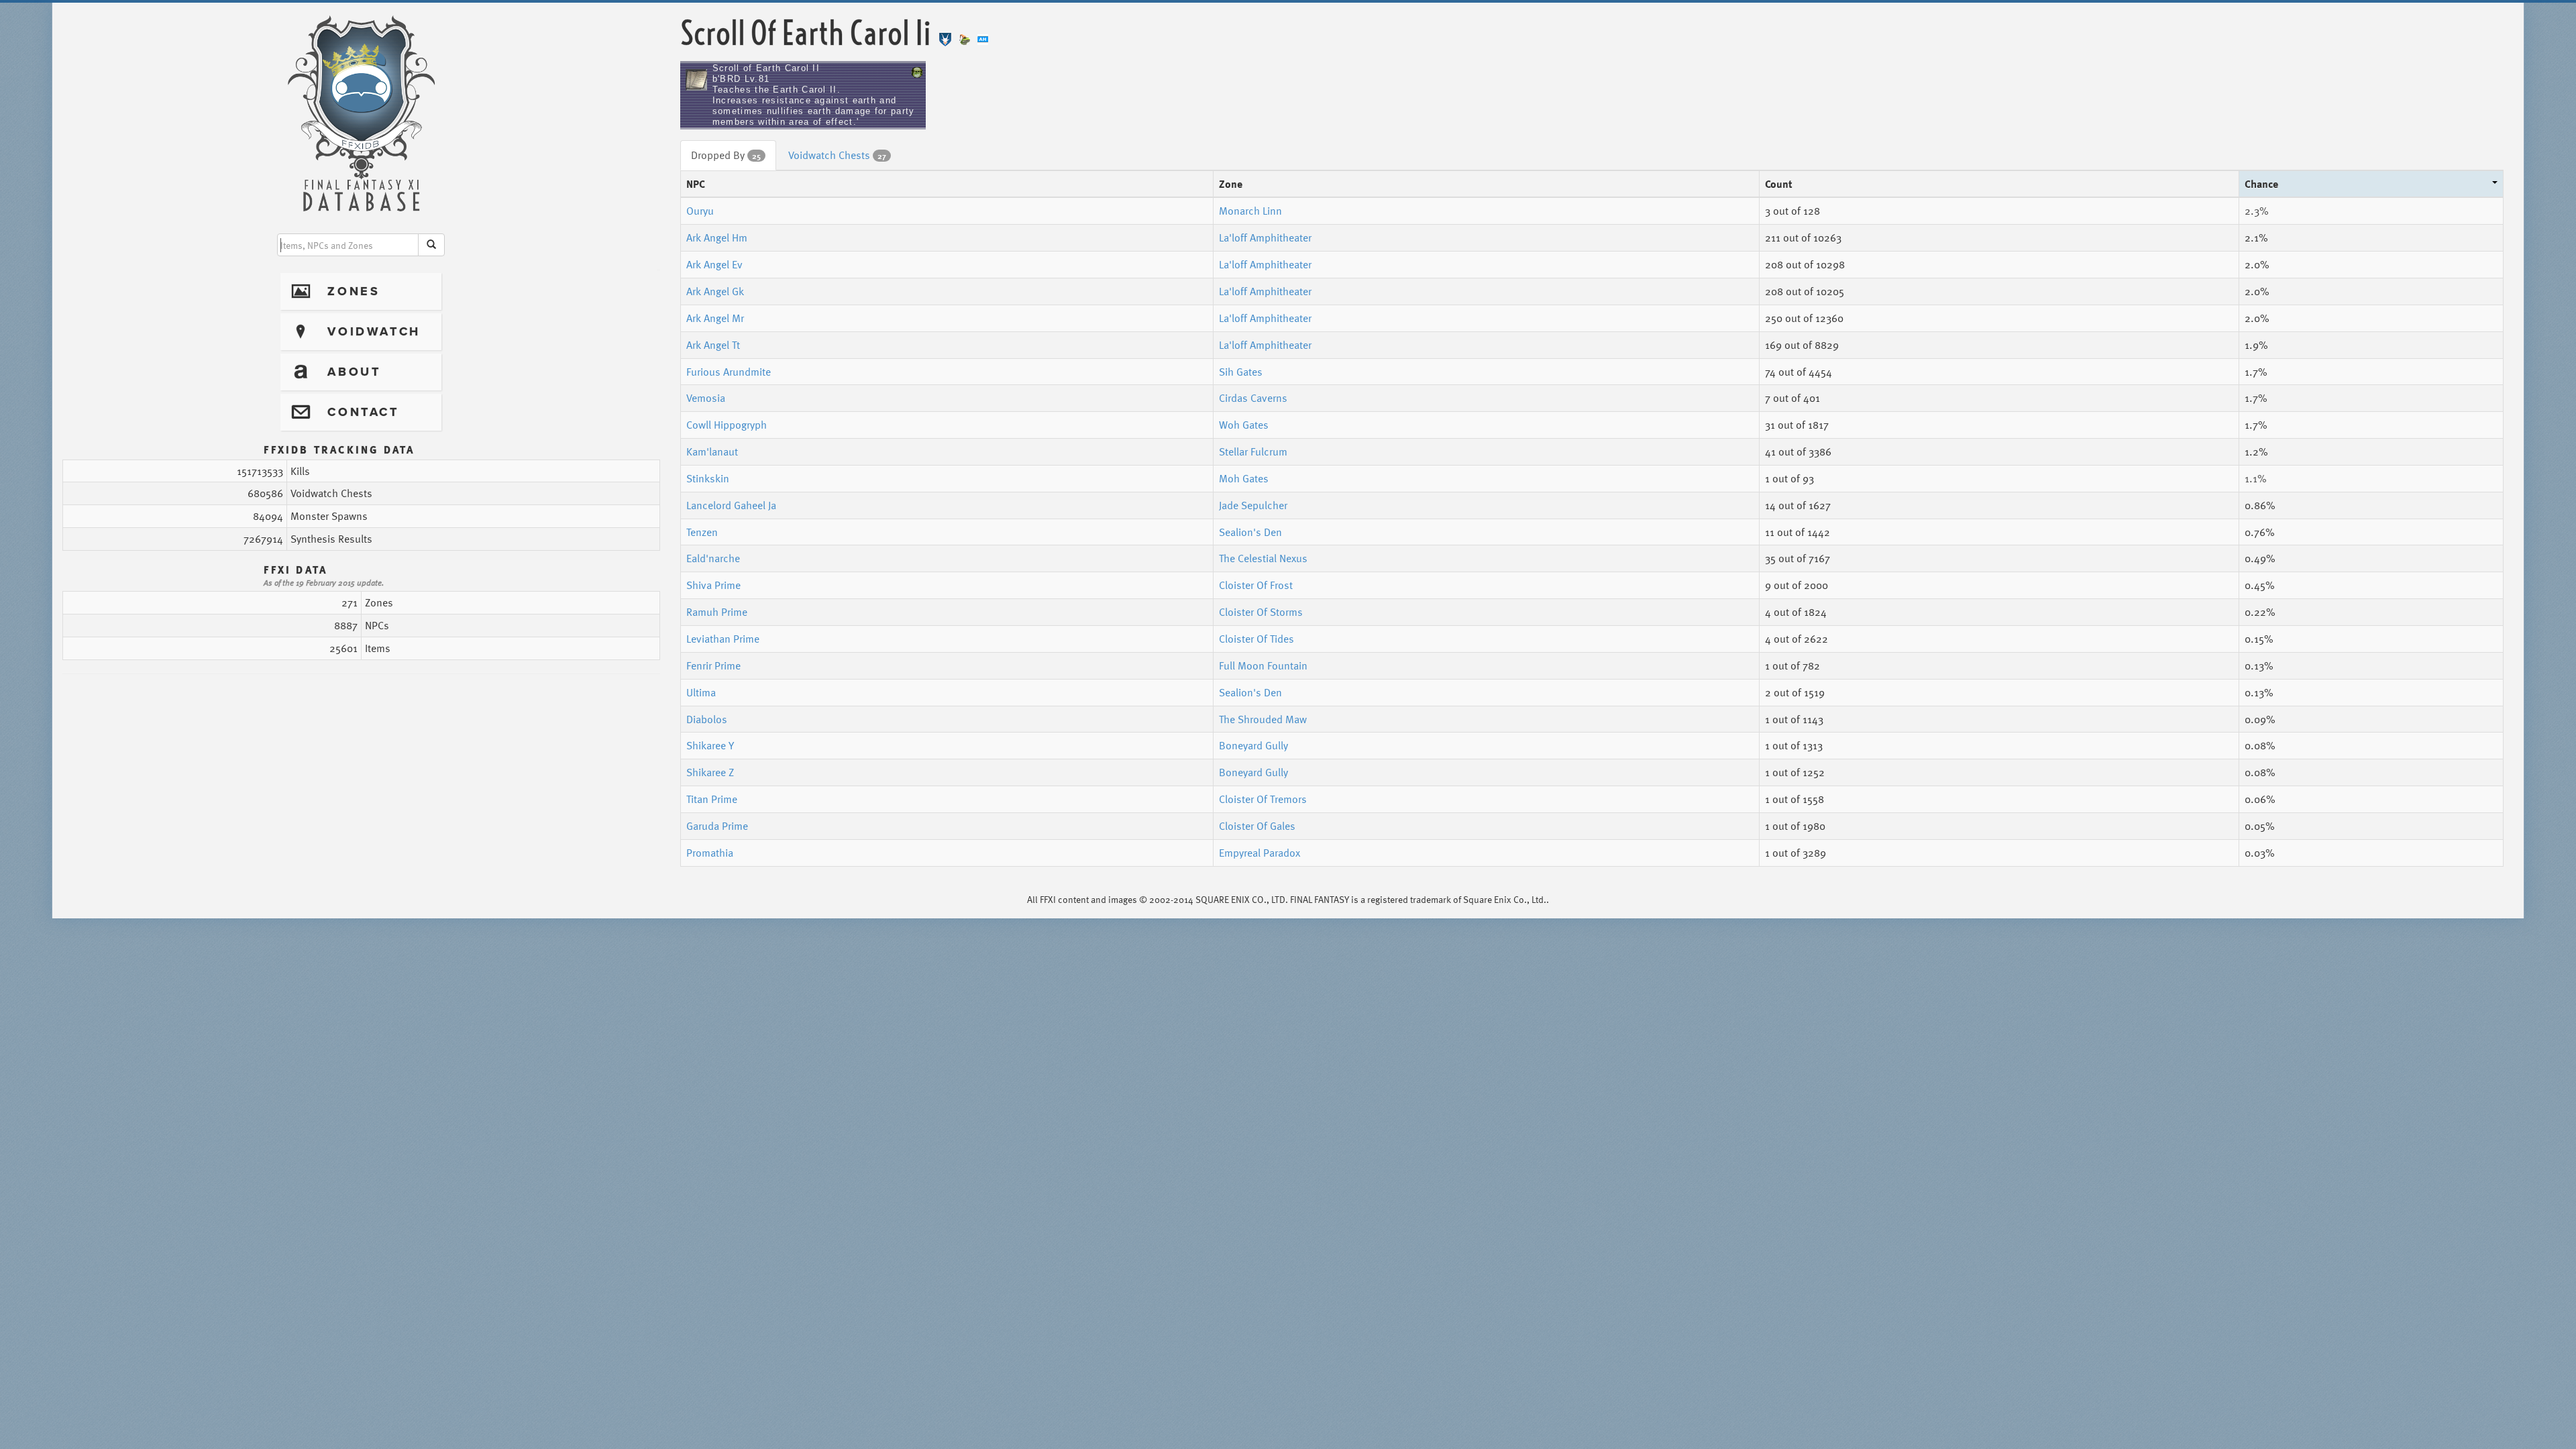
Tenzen (702, 532)
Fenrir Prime (713, 665)
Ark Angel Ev (714, 264)
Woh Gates (1244, 425)
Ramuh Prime (717, 612)
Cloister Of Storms (1261, 612)
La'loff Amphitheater (1265, 237)
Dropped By (726, 155)
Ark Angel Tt (713, 345)
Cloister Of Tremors (1263, 799)
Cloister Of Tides (1256, 639)
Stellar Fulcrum (1253, 451)
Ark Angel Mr (715, 318)
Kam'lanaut (712, 451)
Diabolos (707, 719)
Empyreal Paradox (1259, 853)
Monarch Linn (1250, 211)
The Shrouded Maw (1263, 719)
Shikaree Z (710, 772)
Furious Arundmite (729, 372)
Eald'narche (713, 558)
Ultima (701, 692)
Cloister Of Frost (1256, 585)
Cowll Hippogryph (727, 425)
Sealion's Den (1250, 532)
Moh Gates (1244, 478)
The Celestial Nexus (1263, 558)
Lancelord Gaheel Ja (731, 505)
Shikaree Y (710, 745)
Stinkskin (708, 478)
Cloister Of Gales (1257, 826)
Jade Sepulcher (1253, 505)
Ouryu (700, 211)
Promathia (710, 853)
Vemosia (706, 398)
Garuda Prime (717, 826)
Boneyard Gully (1253, 745)
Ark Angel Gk (715, 291)
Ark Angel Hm (717, 237)
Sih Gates (1241, 372)
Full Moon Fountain (1263, 665)
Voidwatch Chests (837, 155)
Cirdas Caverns (1253, 398)
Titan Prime (712, 799)
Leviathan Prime (723, 639)
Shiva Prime (713, 585)
